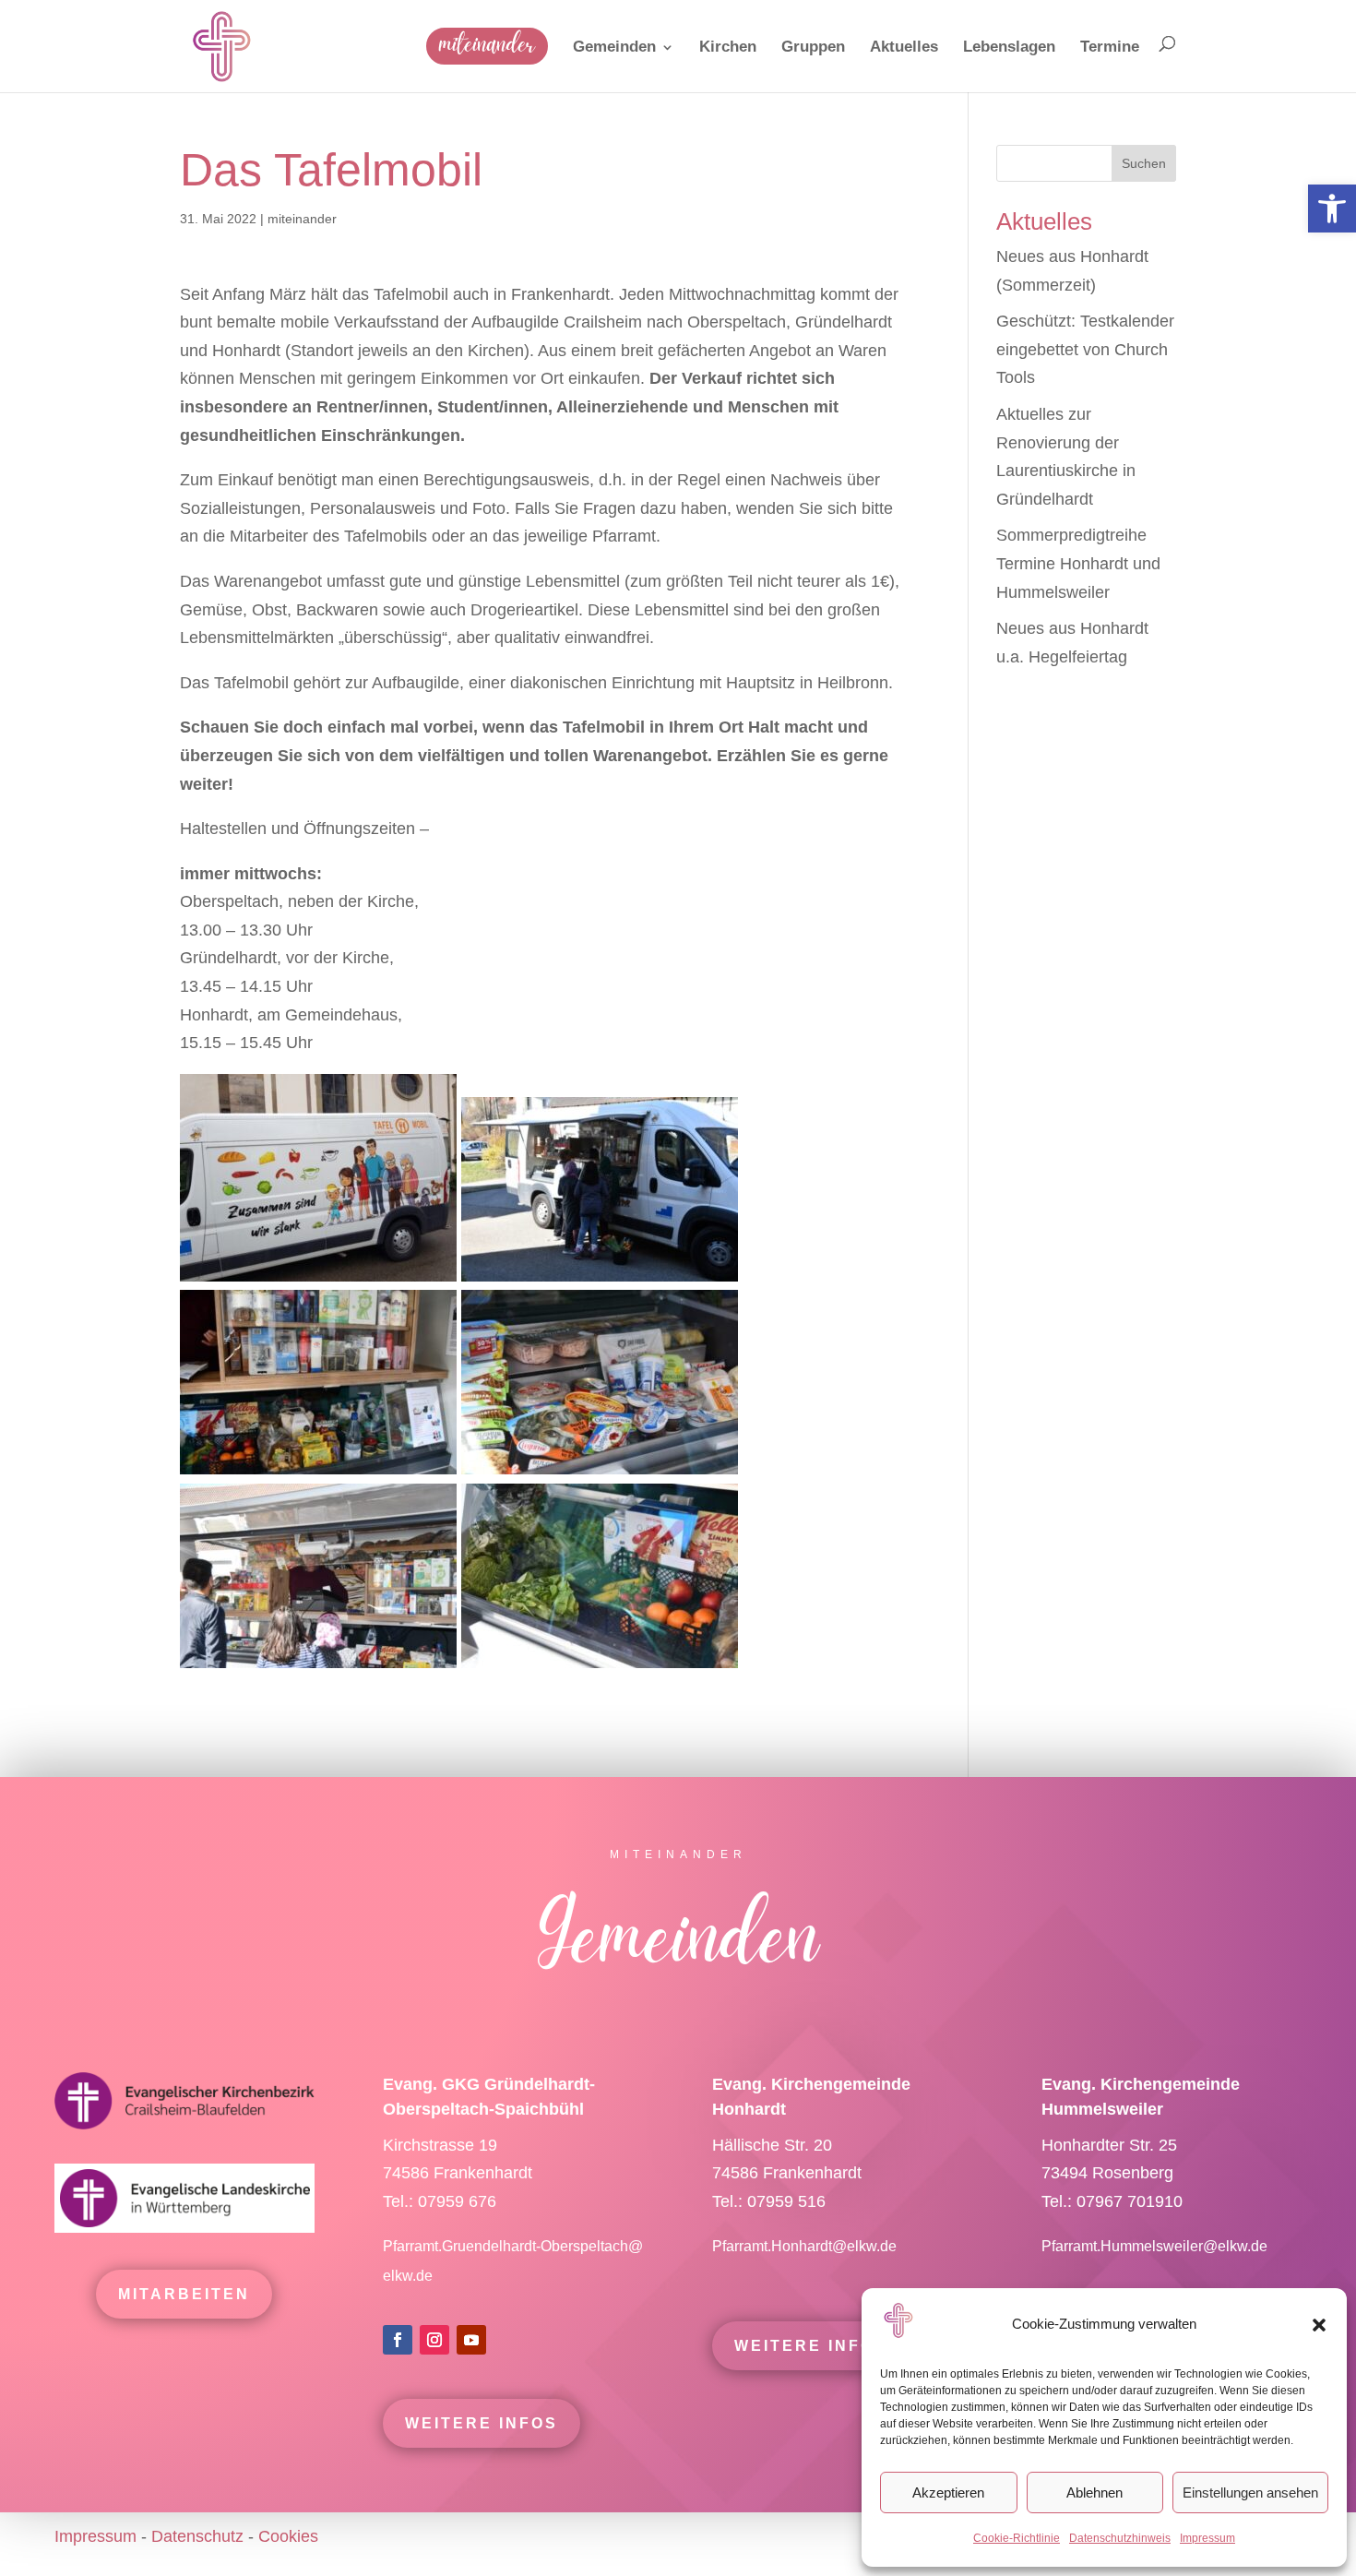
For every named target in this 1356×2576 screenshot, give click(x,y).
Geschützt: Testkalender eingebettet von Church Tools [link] (1085, 349)
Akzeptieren (948, 2493)
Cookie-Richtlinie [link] (1017, 2538)
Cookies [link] (288, 2536)
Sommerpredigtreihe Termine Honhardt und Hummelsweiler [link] (1078, 563)
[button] (1319, 2325)
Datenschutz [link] (197, 2536)
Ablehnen (1094, 2493)
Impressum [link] (1207, 2538)
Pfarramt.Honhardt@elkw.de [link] (806, 2246)
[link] (1332, 209)
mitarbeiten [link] (184, 2294)
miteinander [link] (302, 219)
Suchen (1144, 163)
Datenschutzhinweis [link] (1120, 2538)
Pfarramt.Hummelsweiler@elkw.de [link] (1154, 2246)
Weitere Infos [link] (482, 2423)
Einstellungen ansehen (1250, 2493)
